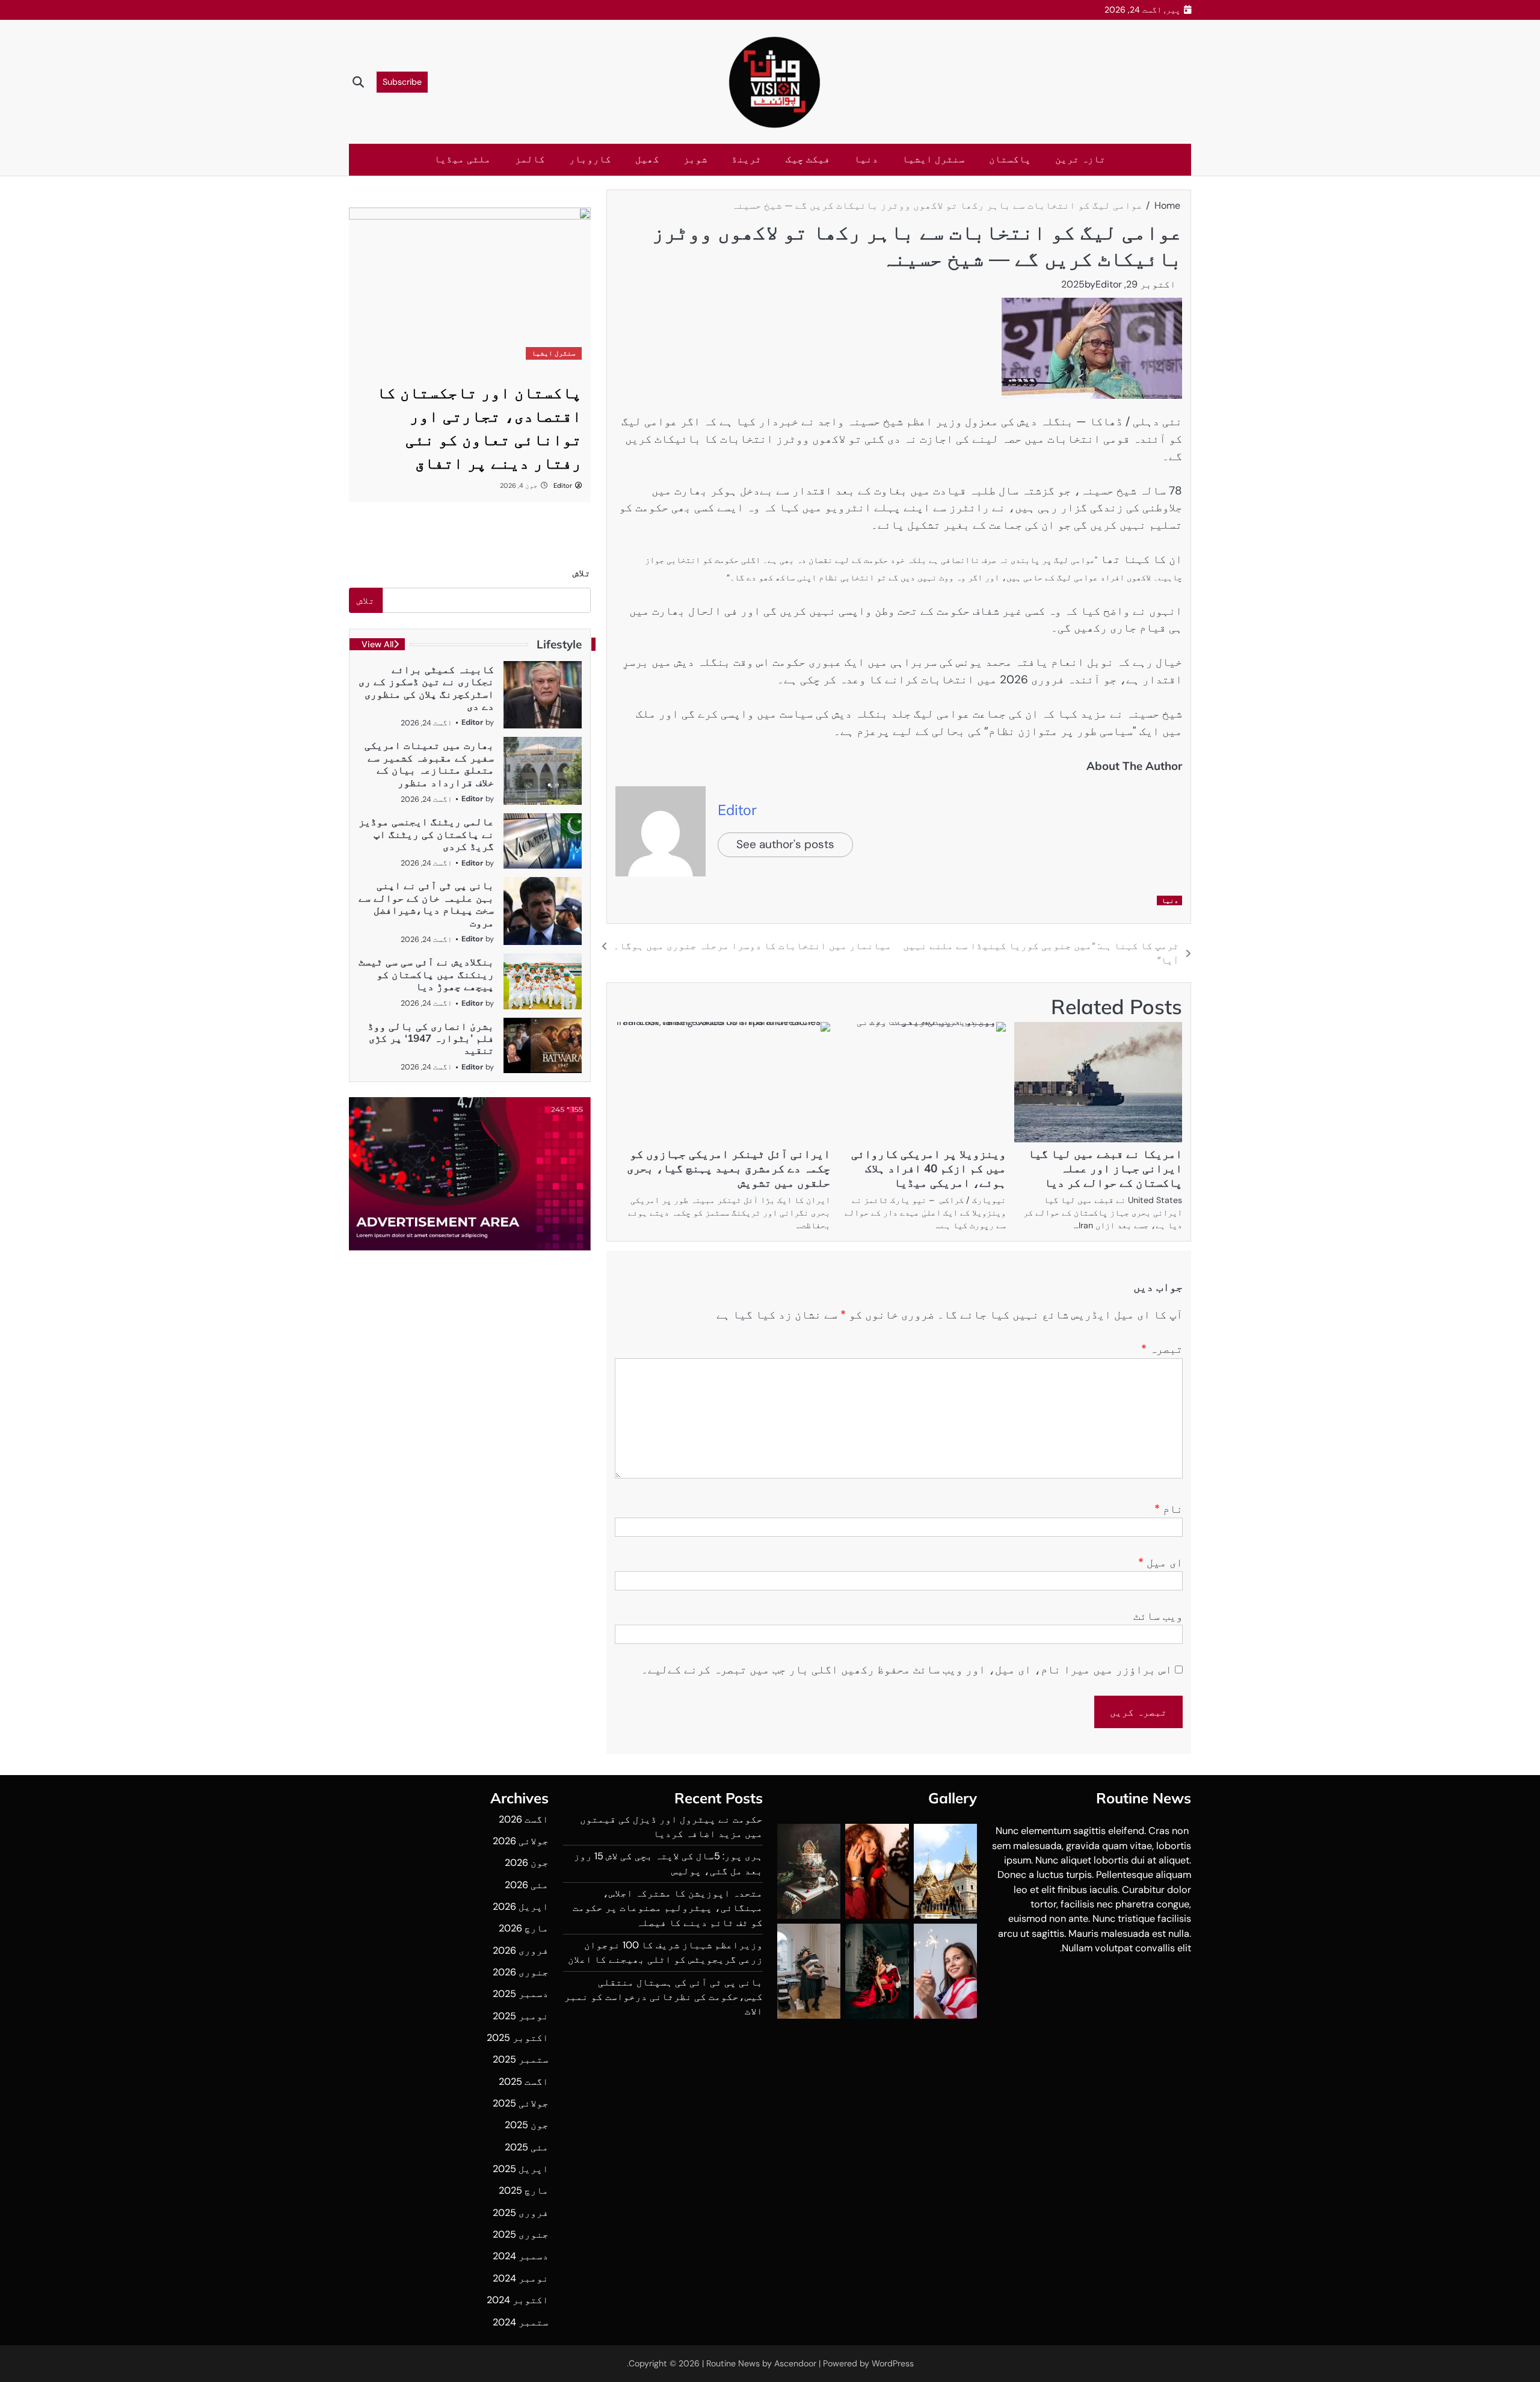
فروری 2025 (521, 2213)
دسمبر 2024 (521, 2256)
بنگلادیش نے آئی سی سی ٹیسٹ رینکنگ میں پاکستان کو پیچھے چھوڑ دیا (426, 974)
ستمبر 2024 (521, 2322)
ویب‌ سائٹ (1158, 1616)
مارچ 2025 (524, 2190)
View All (377, 644)
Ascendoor (795, 2363)
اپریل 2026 (521, 1907)
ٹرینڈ (747, 159)
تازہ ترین (1080, 159)
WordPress (893, 2363)
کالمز (530, 159)
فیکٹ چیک (808, 159)
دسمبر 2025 (521, 1994)
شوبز (695, 159)
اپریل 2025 (521, 2169)
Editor (1109, 284)
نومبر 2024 (521, 2278)
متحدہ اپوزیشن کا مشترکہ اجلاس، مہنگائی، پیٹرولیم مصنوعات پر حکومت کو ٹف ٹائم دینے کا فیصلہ (668, 1908)
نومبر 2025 (521, 2016)
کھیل (647, 159)
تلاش (582, 573)
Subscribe (402, 82)
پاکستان (1010, 159)
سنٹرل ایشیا (934, 159)
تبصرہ (1162, 1349)
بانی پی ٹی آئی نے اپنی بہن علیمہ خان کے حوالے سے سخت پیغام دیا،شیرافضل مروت (426, 903)
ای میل (1160, 1562)
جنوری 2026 (521, 1972)
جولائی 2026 (521, 1841)
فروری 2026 (521, 1950)
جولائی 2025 (521, 2103)
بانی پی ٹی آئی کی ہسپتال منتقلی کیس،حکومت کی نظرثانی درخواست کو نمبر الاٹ (664, 1997)
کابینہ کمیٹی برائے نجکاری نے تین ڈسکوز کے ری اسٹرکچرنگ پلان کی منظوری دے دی (426, 688)
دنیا (866, 159)
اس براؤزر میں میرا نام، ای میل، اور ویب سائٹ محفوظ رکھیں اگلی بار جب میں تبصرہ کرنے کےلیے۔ (907, 1670)
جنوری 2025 (521, 2234)
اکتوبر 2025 (518, 2038)
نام (1169, 1509)
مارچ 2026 (524, 1928)
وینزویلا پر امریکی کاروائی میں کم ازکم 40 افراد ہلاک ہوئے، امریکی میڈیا (929, 1168)
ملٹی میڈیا (463, 159)
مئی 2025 (527, 2147)
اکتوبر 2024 (518, 2300)
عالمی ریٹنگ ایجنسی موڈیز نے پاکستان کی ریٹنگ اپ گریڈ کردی (426, 834)
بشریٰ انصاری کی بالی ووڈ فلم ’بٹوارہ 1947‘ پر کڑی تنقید (431, 1038)
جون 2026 (527, 1863)
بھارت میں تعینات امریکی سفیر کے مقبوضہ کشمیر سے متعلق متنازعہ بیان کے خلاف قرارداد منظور (429, 763)
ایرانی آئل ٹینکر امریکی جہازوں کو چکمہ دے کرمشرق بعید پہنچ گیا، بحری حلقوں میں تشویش (728, 1168)
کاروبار (590, 159)
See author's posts (785, 844)
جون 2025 (527, 2125)
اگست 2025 (524, 2082)
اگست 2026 (524, 1819)
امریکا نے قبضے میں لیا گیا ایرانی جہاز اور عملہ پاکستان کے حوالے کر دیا (1105, 1168)
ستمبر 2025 (521, 2059)
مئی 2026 (527, 1885)
